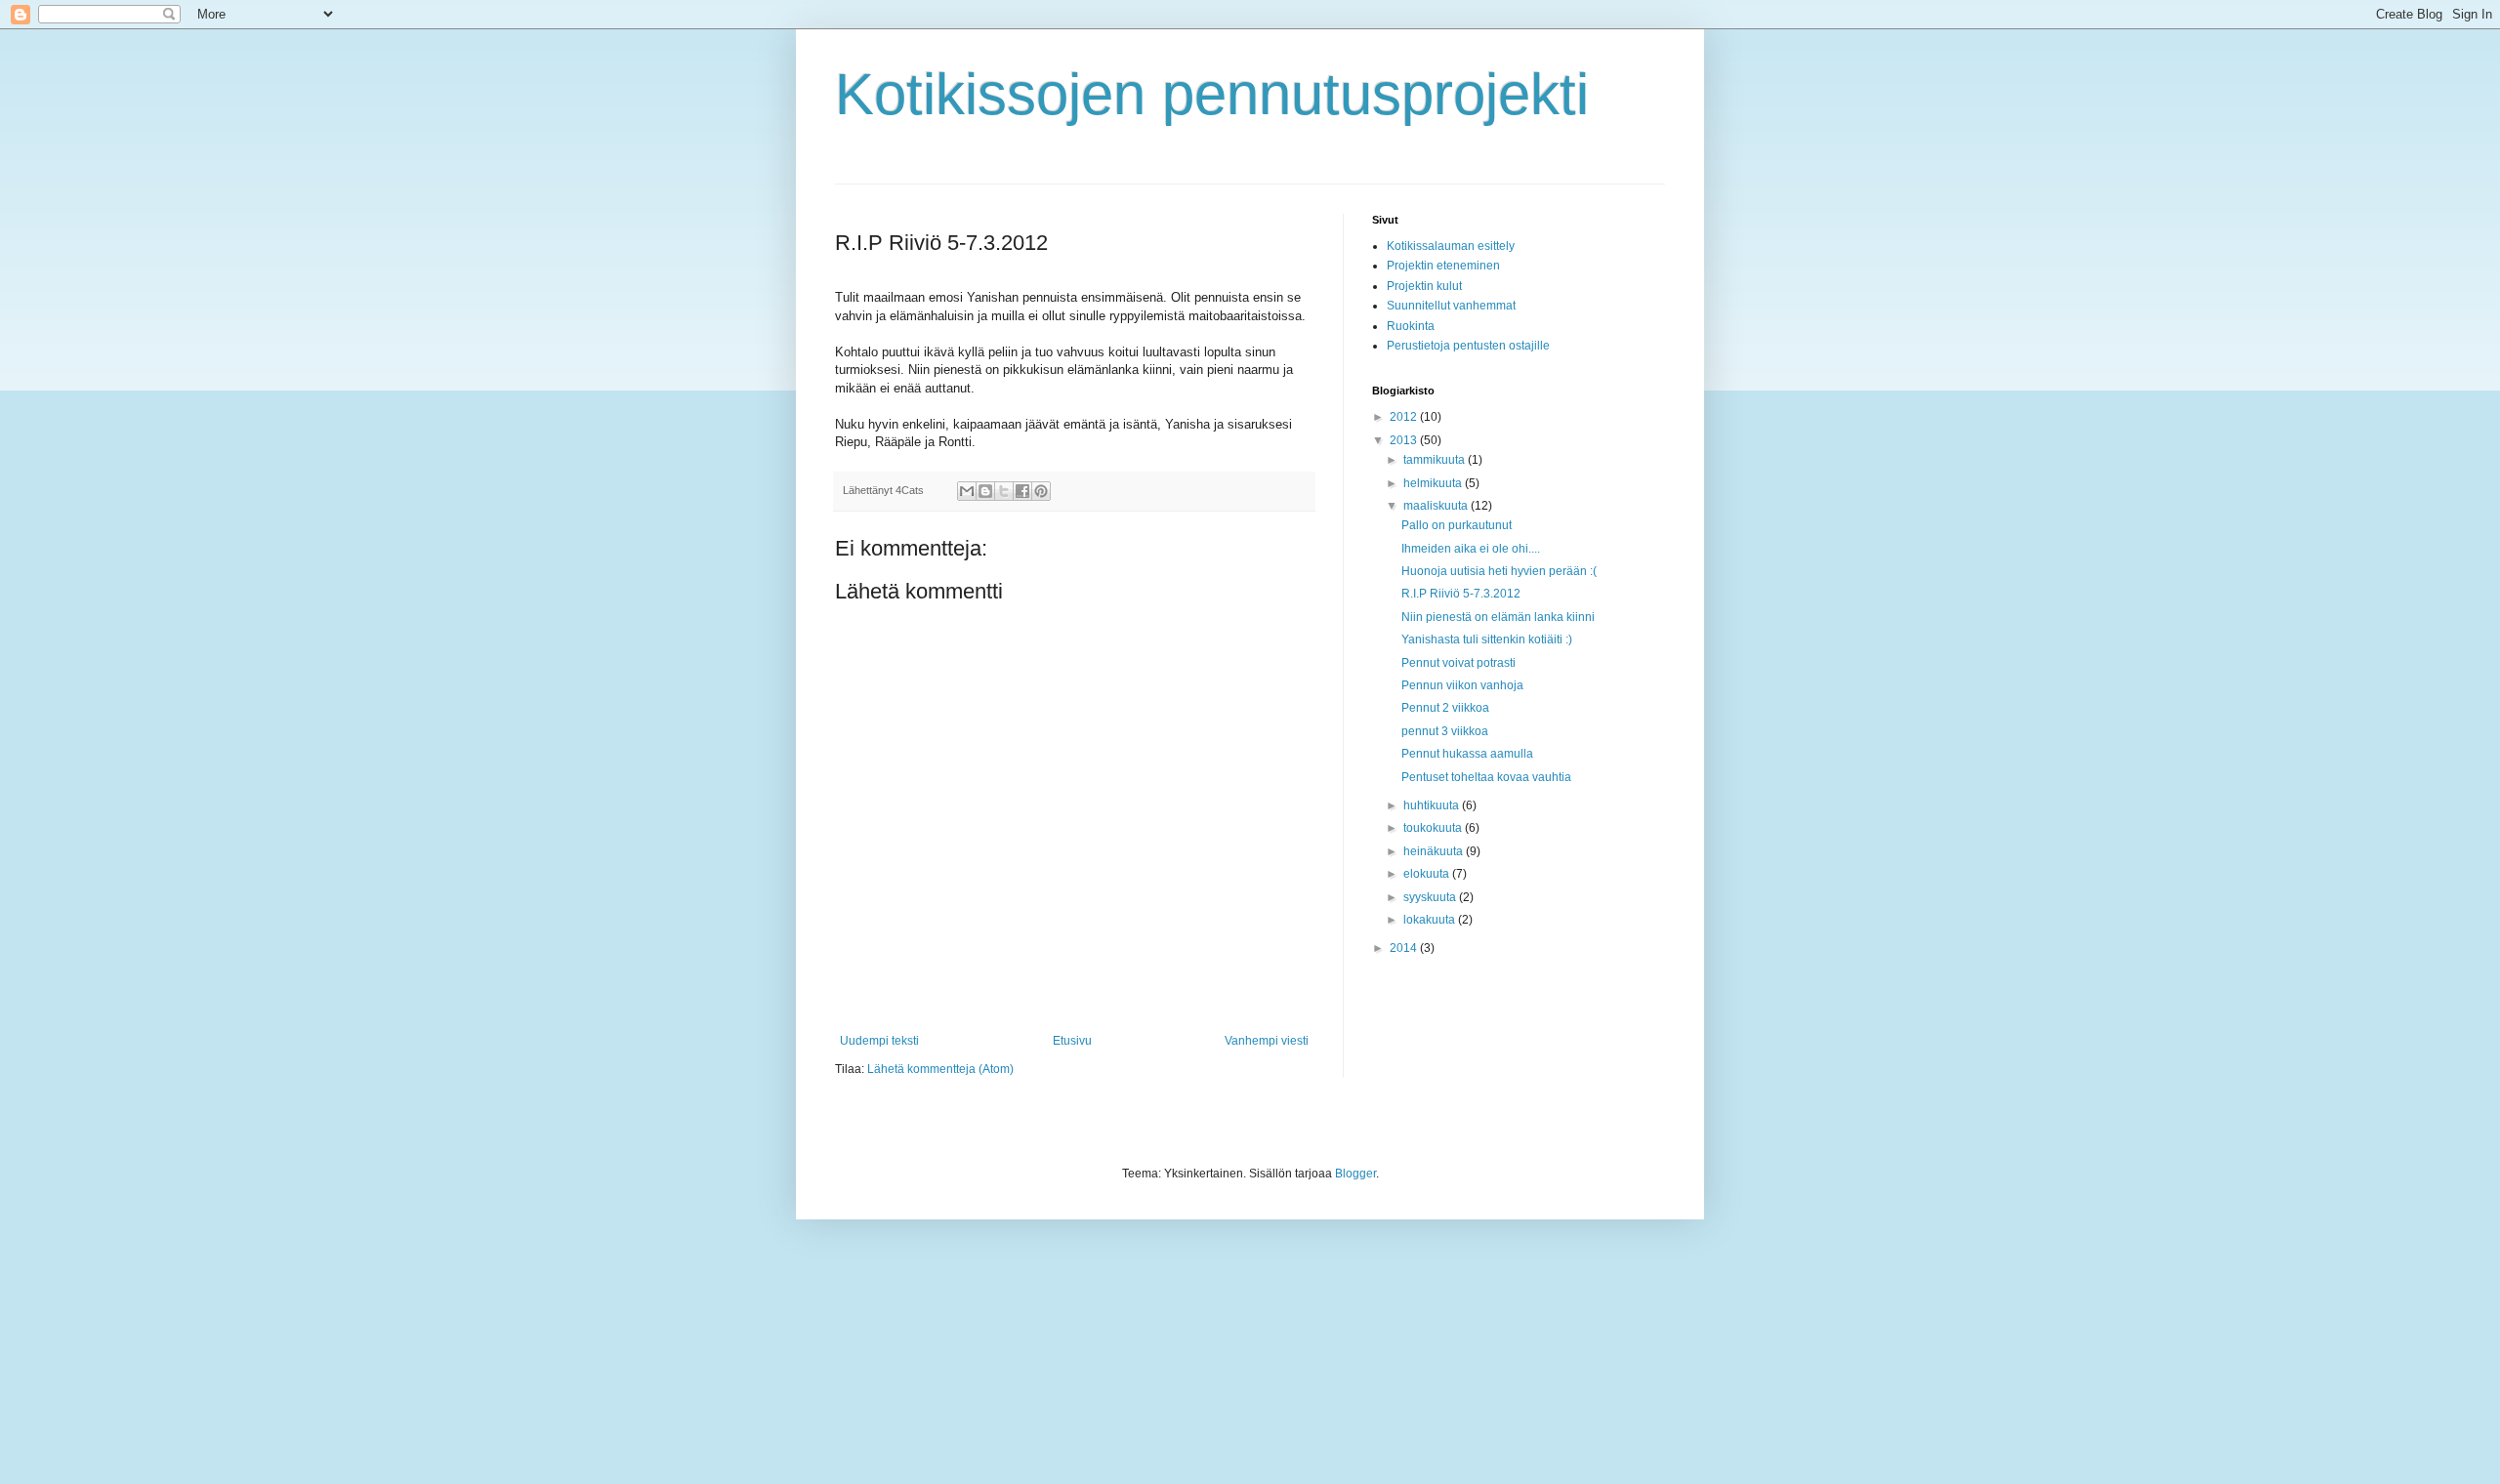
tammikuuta (1436, 460)
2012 (1405, 417)
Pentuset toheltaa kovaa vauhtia (1486, 777)
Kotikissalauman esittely (1451, 246)
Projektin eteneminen (1443, 266)
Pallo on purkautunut (1457, 525)
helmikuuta (1434, 483)
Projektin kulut (1424, 286)
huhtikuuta (1433, 805)
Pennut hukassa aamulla (1467, 754)
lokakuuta (1431, 920)
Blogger (1355, 1174)
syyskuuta (1431, 897)
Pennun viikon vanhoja (1462, 685)
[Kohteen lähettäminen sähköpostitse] (967, 491)
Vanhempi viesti (1267, 1041)
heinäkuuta (1435, 851)
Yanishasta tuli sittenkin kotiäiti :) (1487, 639)
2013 (1405, 440)
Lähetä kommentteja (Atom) (940, 1069)
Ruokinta (1411, 326)
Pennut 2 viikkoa (1445, 708)
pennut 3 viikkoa (1445, 731)
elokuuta (1428, 874)
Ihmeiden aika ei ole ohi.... (1471, 549)
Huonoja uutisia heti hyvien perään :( (1499, 571)
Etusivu (1072, 1041)
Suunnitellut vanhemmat (1451, 306)
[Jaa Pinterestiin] (1041, 491)
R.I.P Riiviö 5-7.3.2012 (1461, 594)
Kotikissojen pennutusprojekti (1212, 94)
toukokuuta (1434, 828)
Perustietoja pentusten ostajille (1468, 346)
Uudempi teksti (879, 1041)
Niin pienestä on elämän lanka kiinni (1498, 617)
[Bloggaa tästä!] (985, 491)
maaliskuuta (1437, 506)
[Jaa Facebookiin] (1022, 491)
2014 (1405, 948)
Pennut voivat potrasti (1458, 663)
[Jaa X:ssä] (1004, 491)
